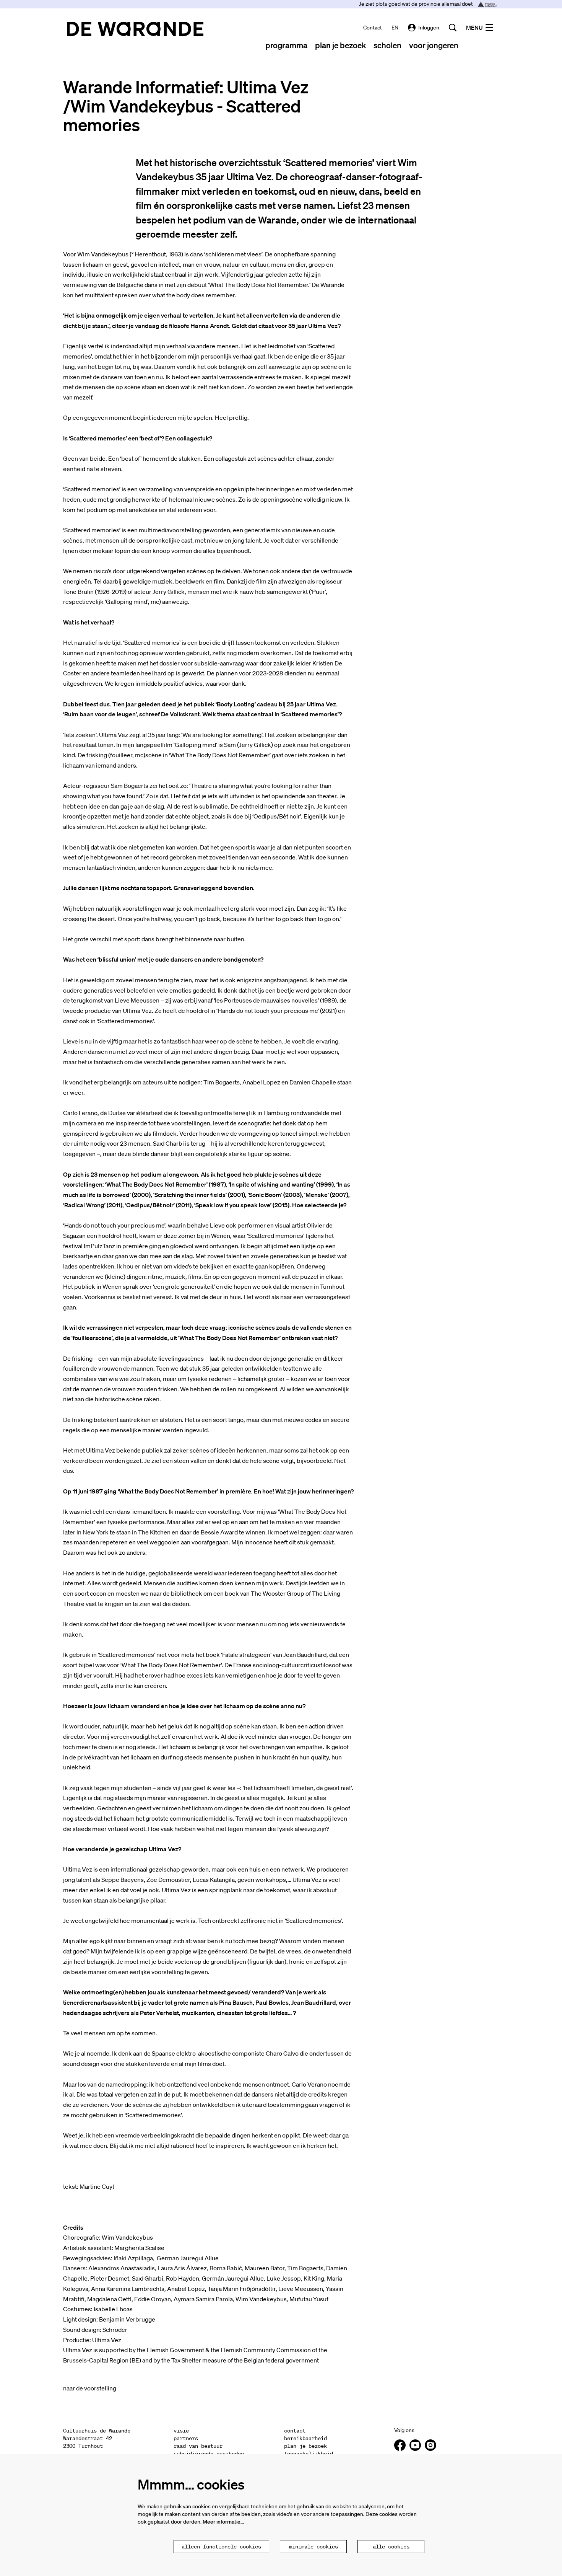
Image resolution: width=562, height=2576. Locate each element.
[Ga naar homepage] (135, 29)
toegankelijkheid (309, 2454)
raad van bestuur (198, 2446)
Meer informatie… (223, 2522)
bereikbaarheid (305, 2438)
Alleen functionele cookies (221, 2547)
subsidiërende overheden (209, 2454)
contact (373, 28)
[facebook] (400, 2445)
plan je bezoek (305, 2446)
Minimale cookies (313, 2547)
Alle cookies (391, 2547)
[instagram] (430, 2445)
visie (181, 2431)
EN (395, 28)
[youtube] (415, 2445)
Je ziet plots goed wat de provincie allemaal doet (417, 4)
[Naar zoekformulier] (453, 28)
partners (186, 2438)
